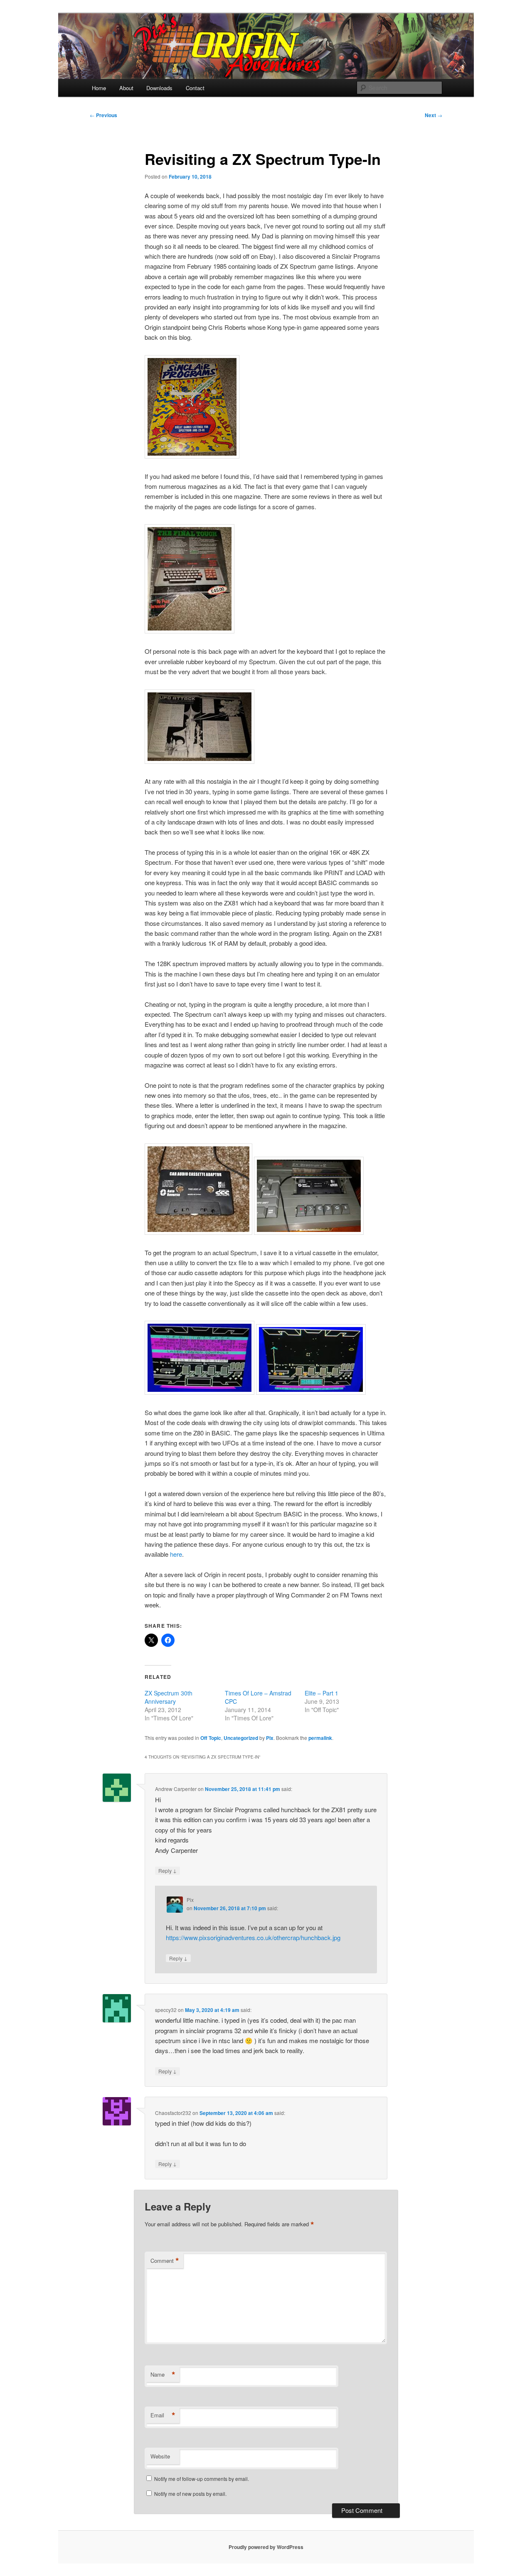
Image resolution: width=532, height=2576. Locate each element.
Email (163, 2415)
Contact (195, 88)
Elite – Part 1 (321, 1693)
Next (433, 115)
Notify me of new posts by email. (190, 2494)
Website (160, 2456)
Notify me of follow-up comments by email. (202, 2479)
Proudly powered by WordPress (266, 2547)
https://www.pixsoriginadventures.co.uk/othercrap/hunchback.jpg (253, 1937)
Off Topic (211, 1738)
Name (163, 2375)
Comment (165, 2261)
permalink (320, 1738)
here (176, 1554)
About (126, 88)
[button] (192, 407)
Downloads (159, 88)
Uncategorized (241, 1738)
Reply (167, 1870)
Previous (103, 115)
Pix (270, 1738)
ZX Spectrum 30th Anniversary (169, 1697)
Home (99, 88)
